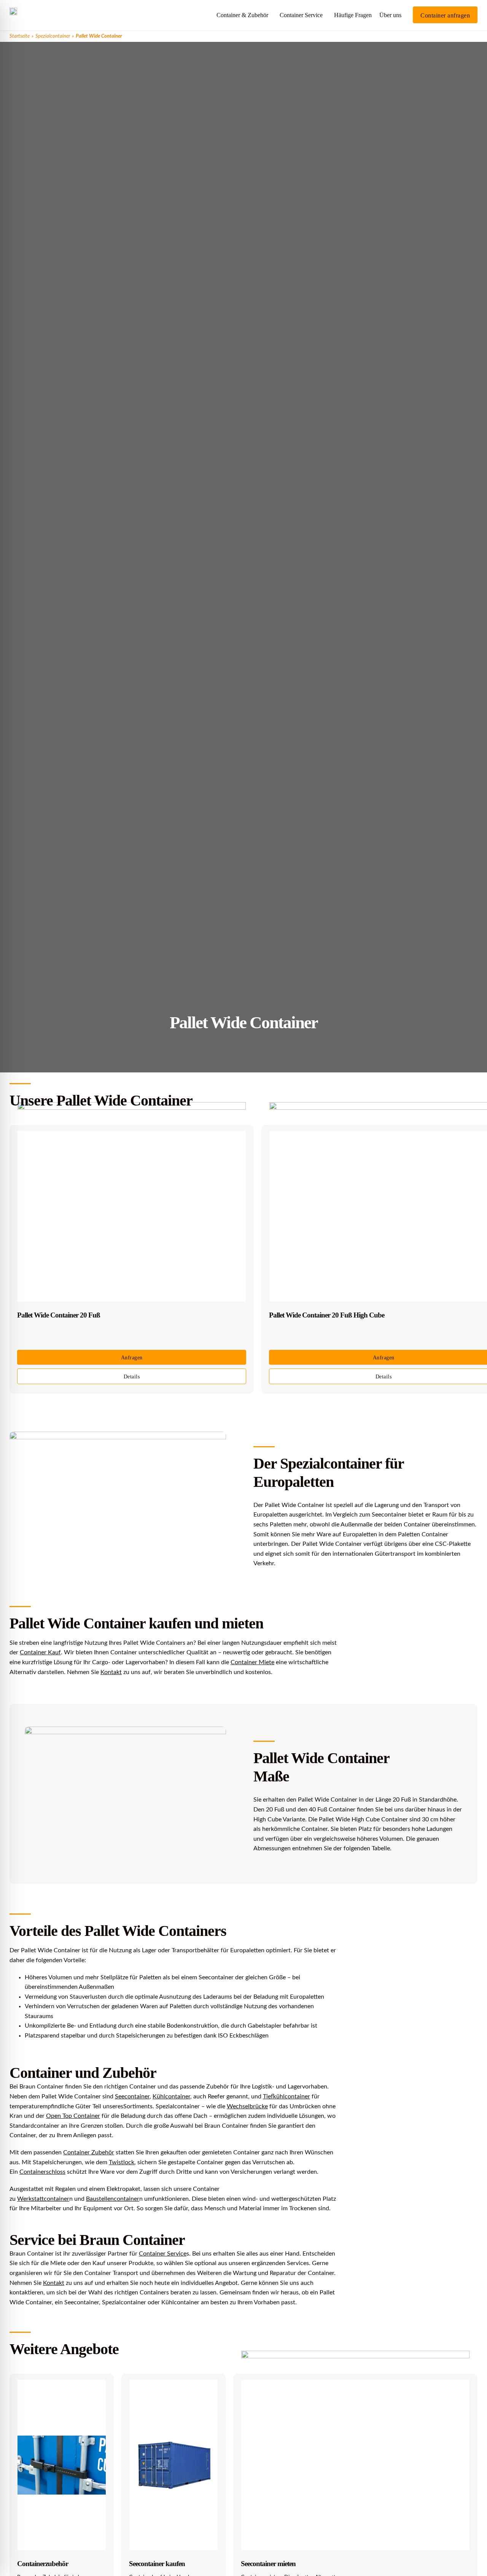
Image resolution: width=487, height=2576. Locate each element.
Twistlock (122, 2162)
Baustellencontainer (113, 2199)
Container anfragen (445, 15)
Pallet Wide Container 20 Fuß (59, 1315)
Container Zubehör (89, 2152)
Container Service (301, 15)
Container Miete (252, 1662)
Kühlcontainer (171, 2096)
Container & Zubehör (242, 15)
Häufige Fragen (353, 15)
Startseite (20, 36)
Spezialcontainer (53, 36)
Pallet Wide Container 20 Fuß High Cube (327, 1315)
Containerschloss (42, 2172)
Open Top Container (73, 2116)
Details (132, 1377)
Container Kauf (40, 1652)
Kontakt (111, 1672)
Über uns (390, 15)
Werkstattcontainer (43, 2199)
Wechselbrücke (247, 2106)
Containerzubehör (43, 2564)
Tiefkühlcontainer (286, 2096)
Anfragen (132, 1358)
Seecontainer (132, 2096)
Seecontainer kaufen (157, 2564)
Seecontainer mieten (268, 2564)
